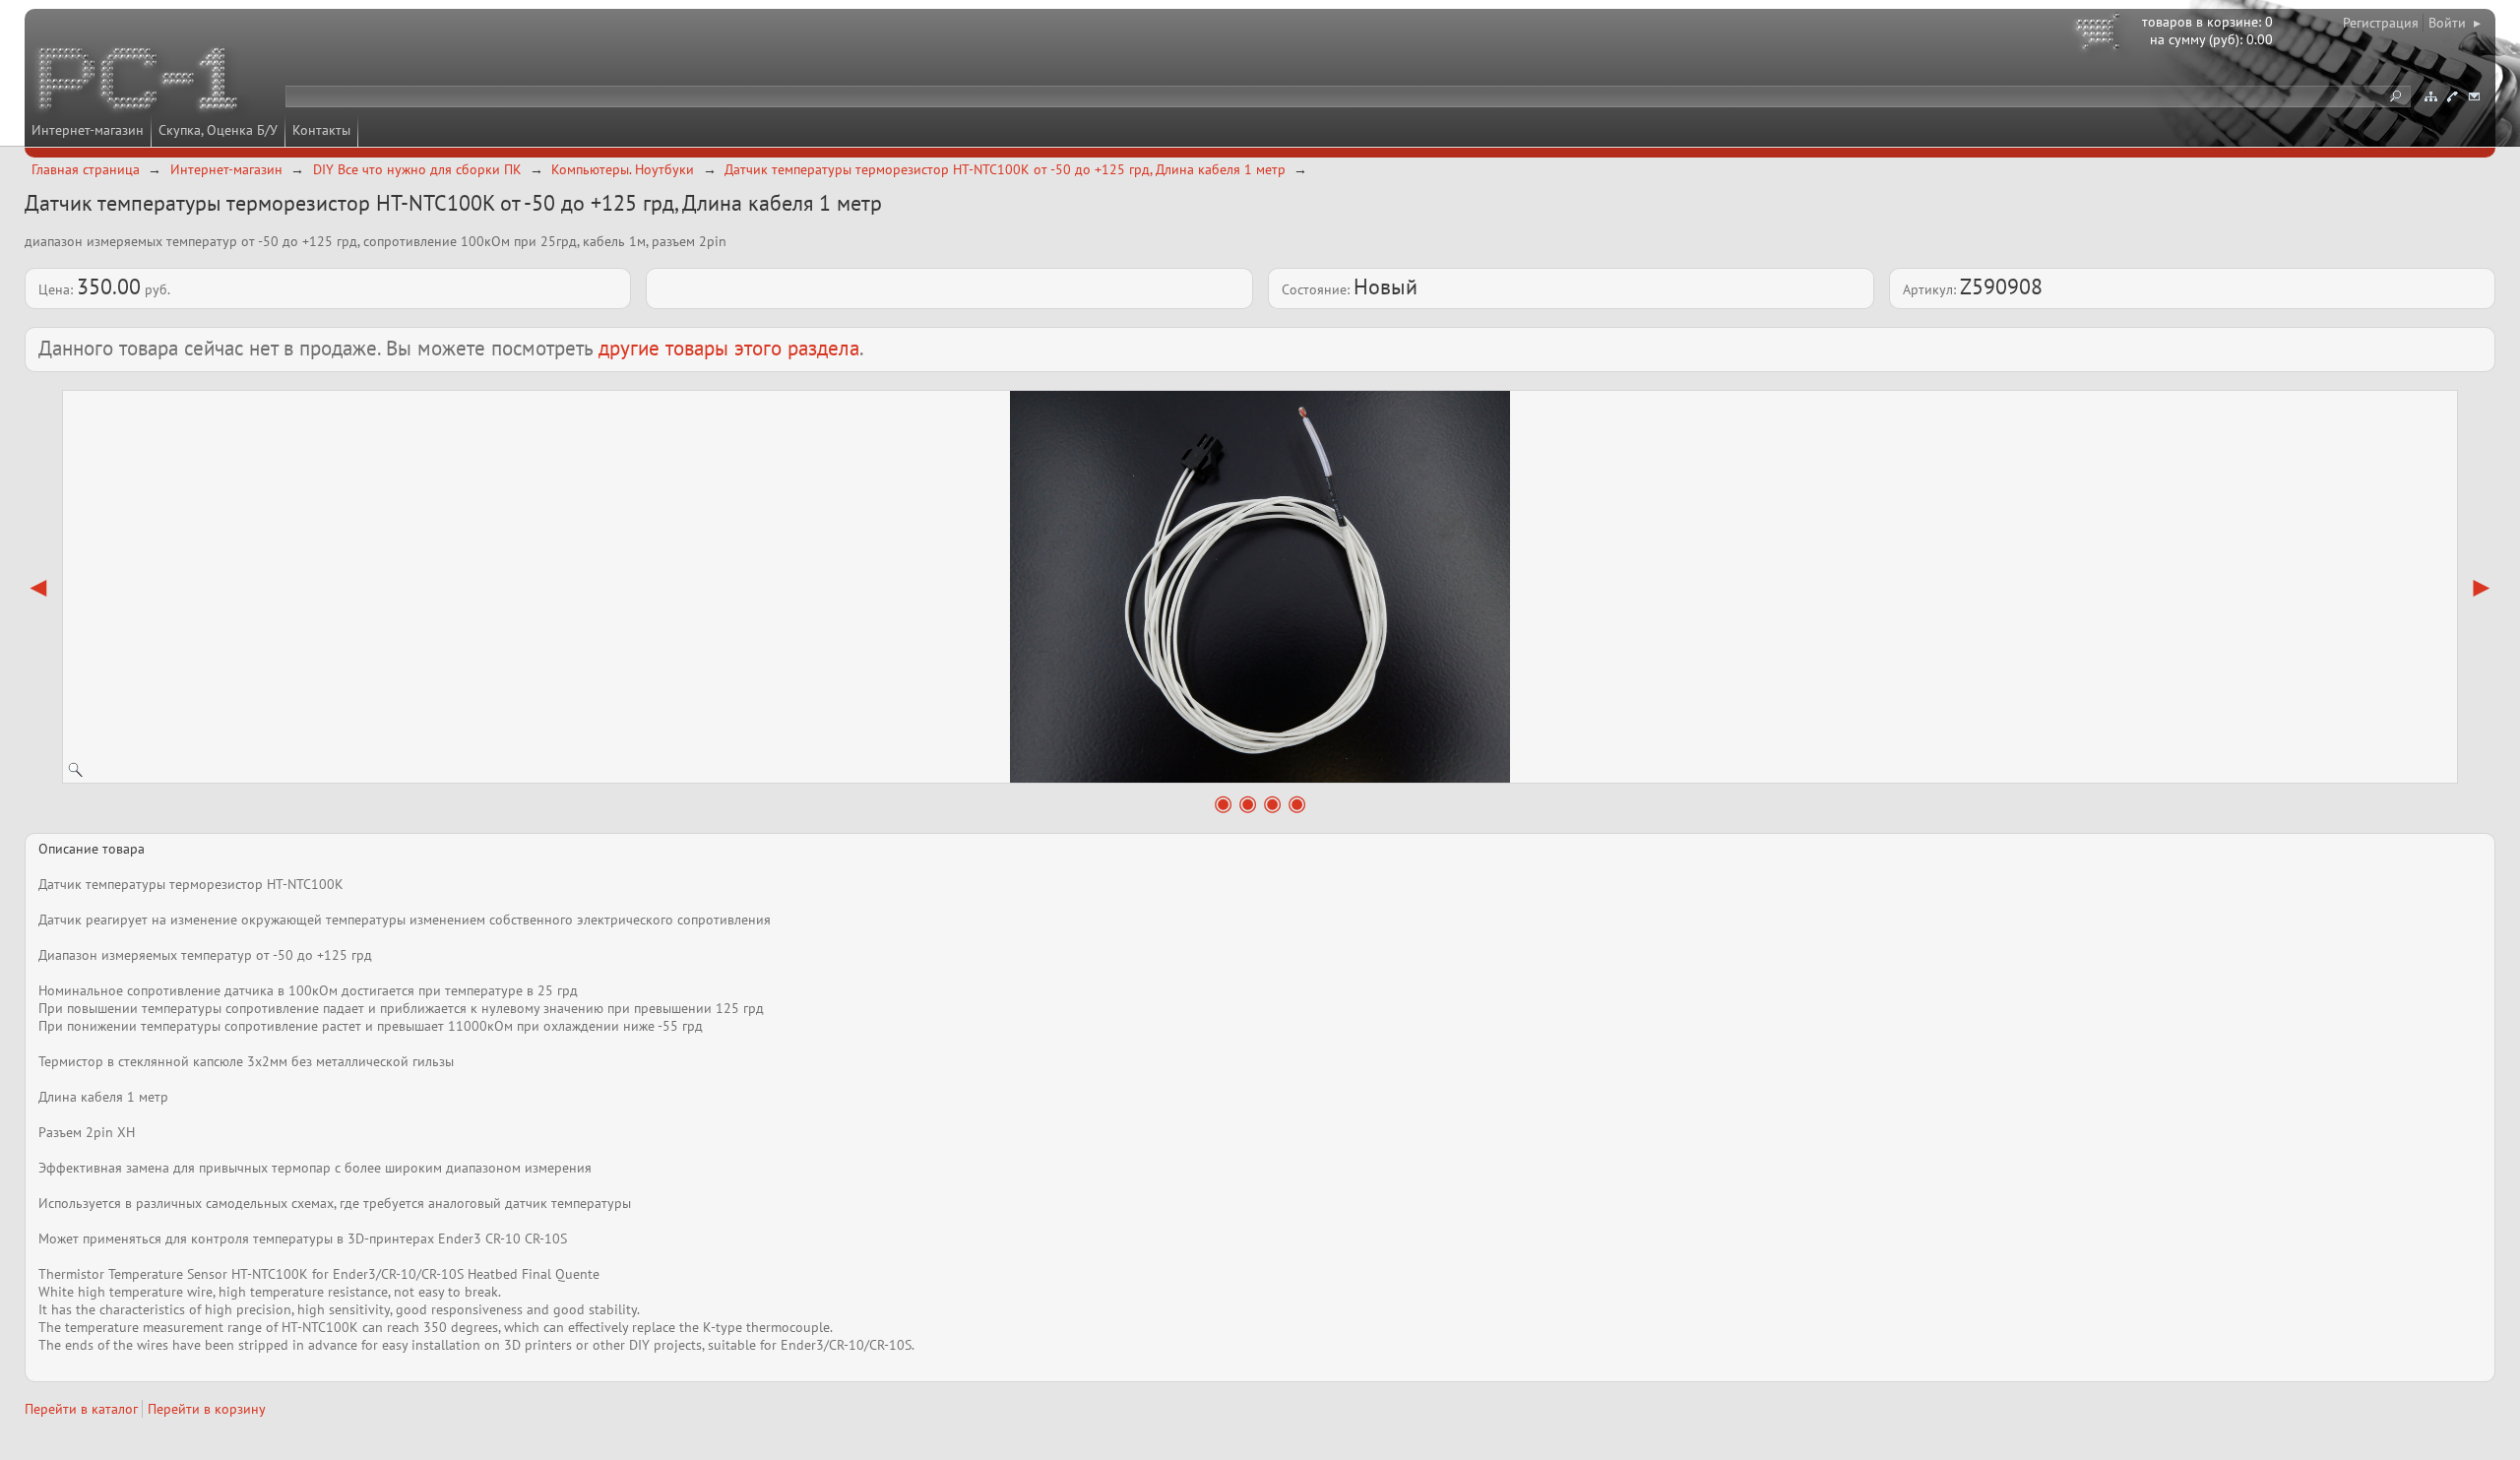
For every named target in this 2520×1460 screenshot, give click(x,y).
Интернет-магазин (88, 130)
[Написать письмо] (2474, 96)
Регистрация (2381, 23)
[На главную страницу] (140, 82)
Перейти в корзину (207, 1409)
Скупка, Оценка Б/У (218, 130)
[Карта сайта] (2430, 96)
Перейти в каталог (81, 1409)
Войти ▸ (2455, 23)
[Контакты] (2452, 96)
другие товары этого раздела (729, 348)
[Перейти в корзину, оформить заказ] (2101, 34)
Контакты (321, 130)
